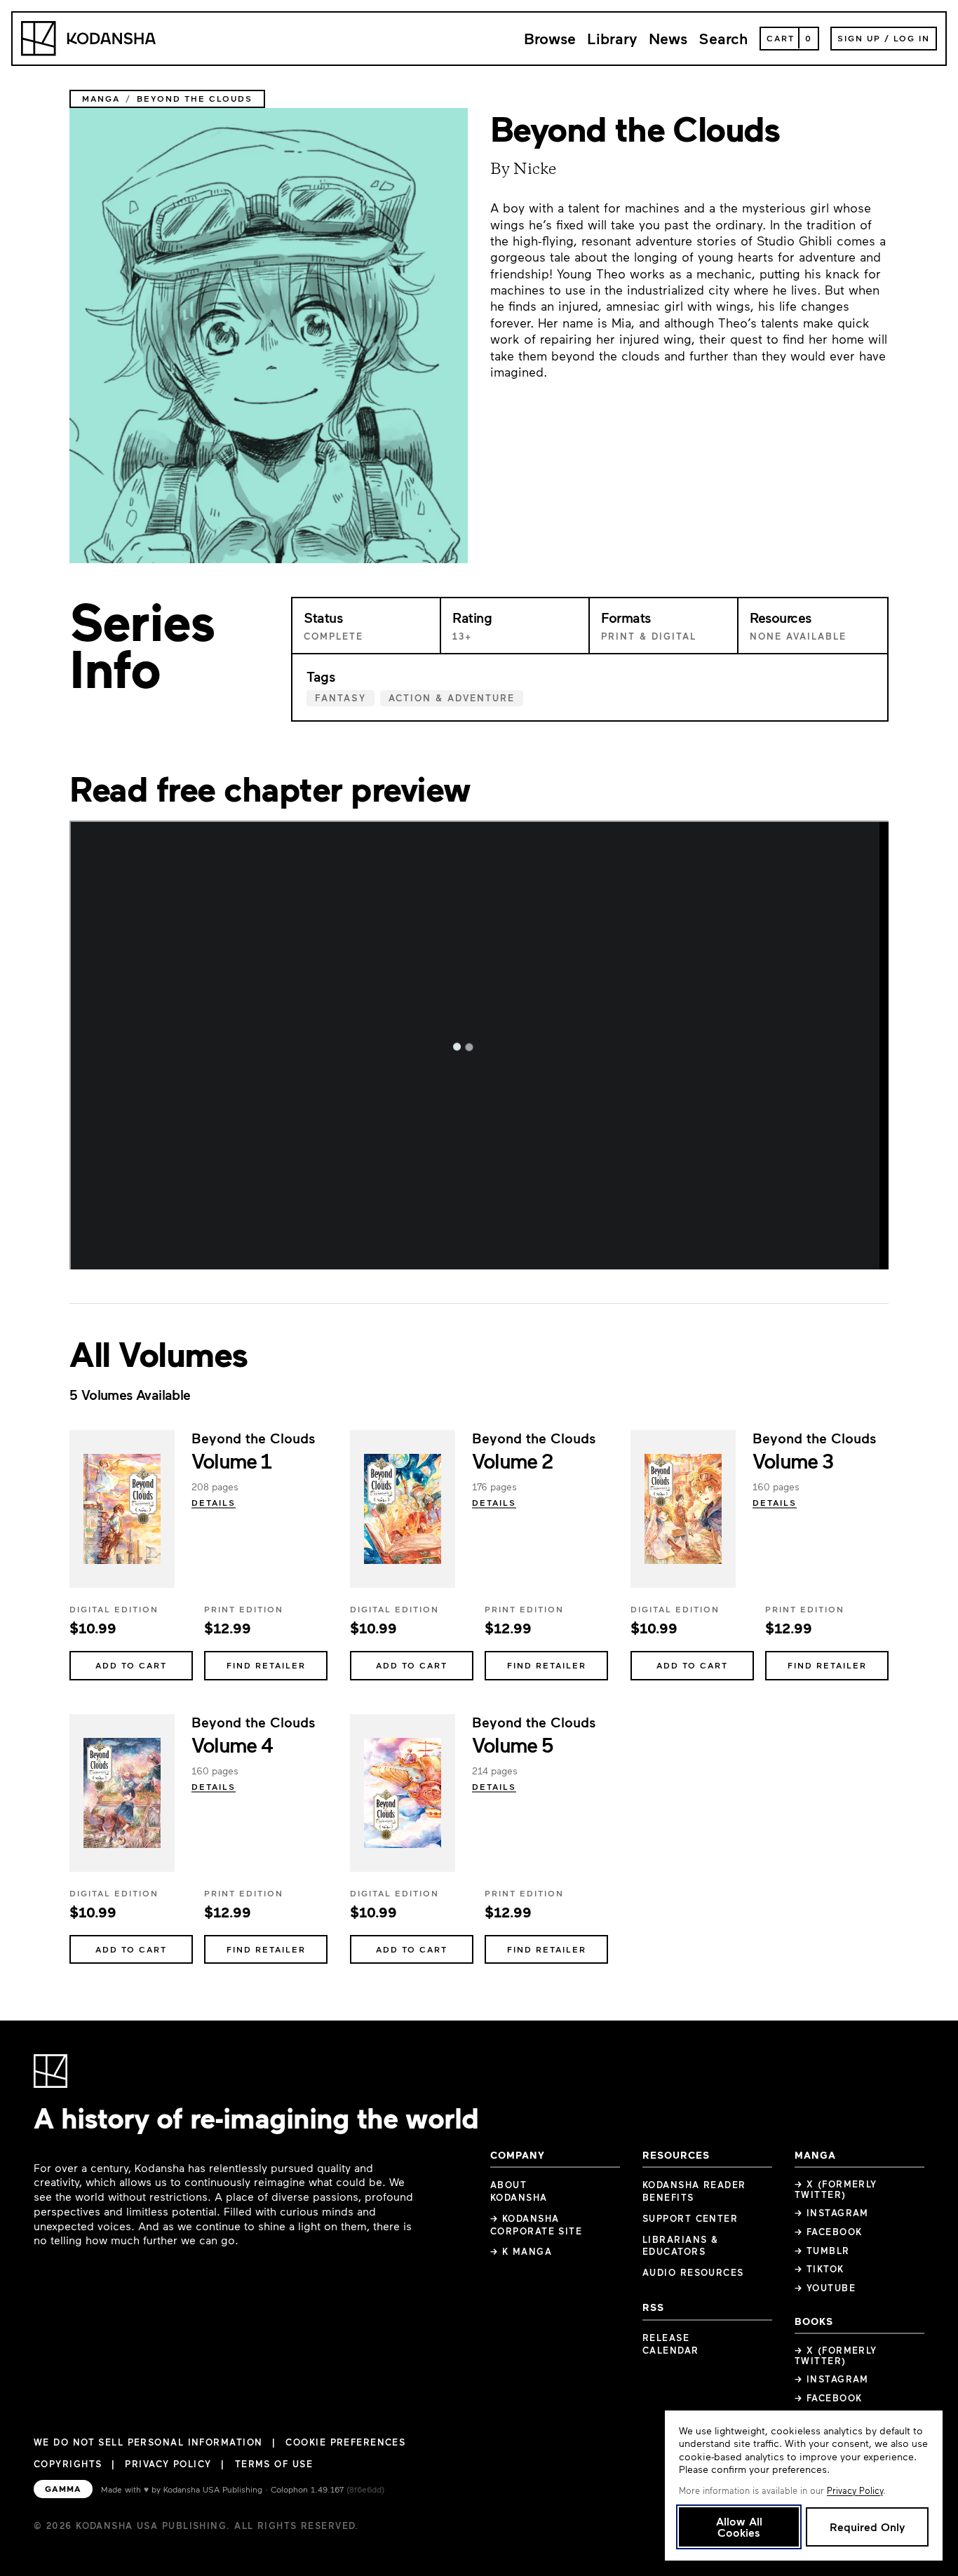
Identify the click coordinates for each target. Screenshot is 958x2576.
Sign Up (859, 38)
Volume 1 (231, 1460)
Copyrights (68, 2464)
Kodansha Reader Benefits (694, 2191)
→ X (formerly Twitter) (836, 2189)
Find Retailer (266, 1665)
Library (612, 38)
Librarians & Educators (680, 2246)
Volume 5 (513, 1744)
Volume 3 (793, 1460)
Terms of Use (274, 2464)
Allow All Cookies (739, 2527)
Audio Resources (693, 2272)
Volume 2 (512, 1460)
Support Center (690, 2218)
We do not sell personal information (148, 2442)
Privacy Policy (168, 2464)
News (668, 38)
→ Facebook (828, 2232)
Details (214, 1502)
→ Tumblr (822, 2251)
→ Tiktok (819, 2269)
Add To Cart (131, 1665)
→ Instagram (832, 2213)
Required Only (867, 2527)
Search (723, 38)
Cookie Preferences (345, 2442)
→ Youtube (825, 2288)
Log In (912, 38)
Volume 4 (232, 1744)
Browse (550, 38)
